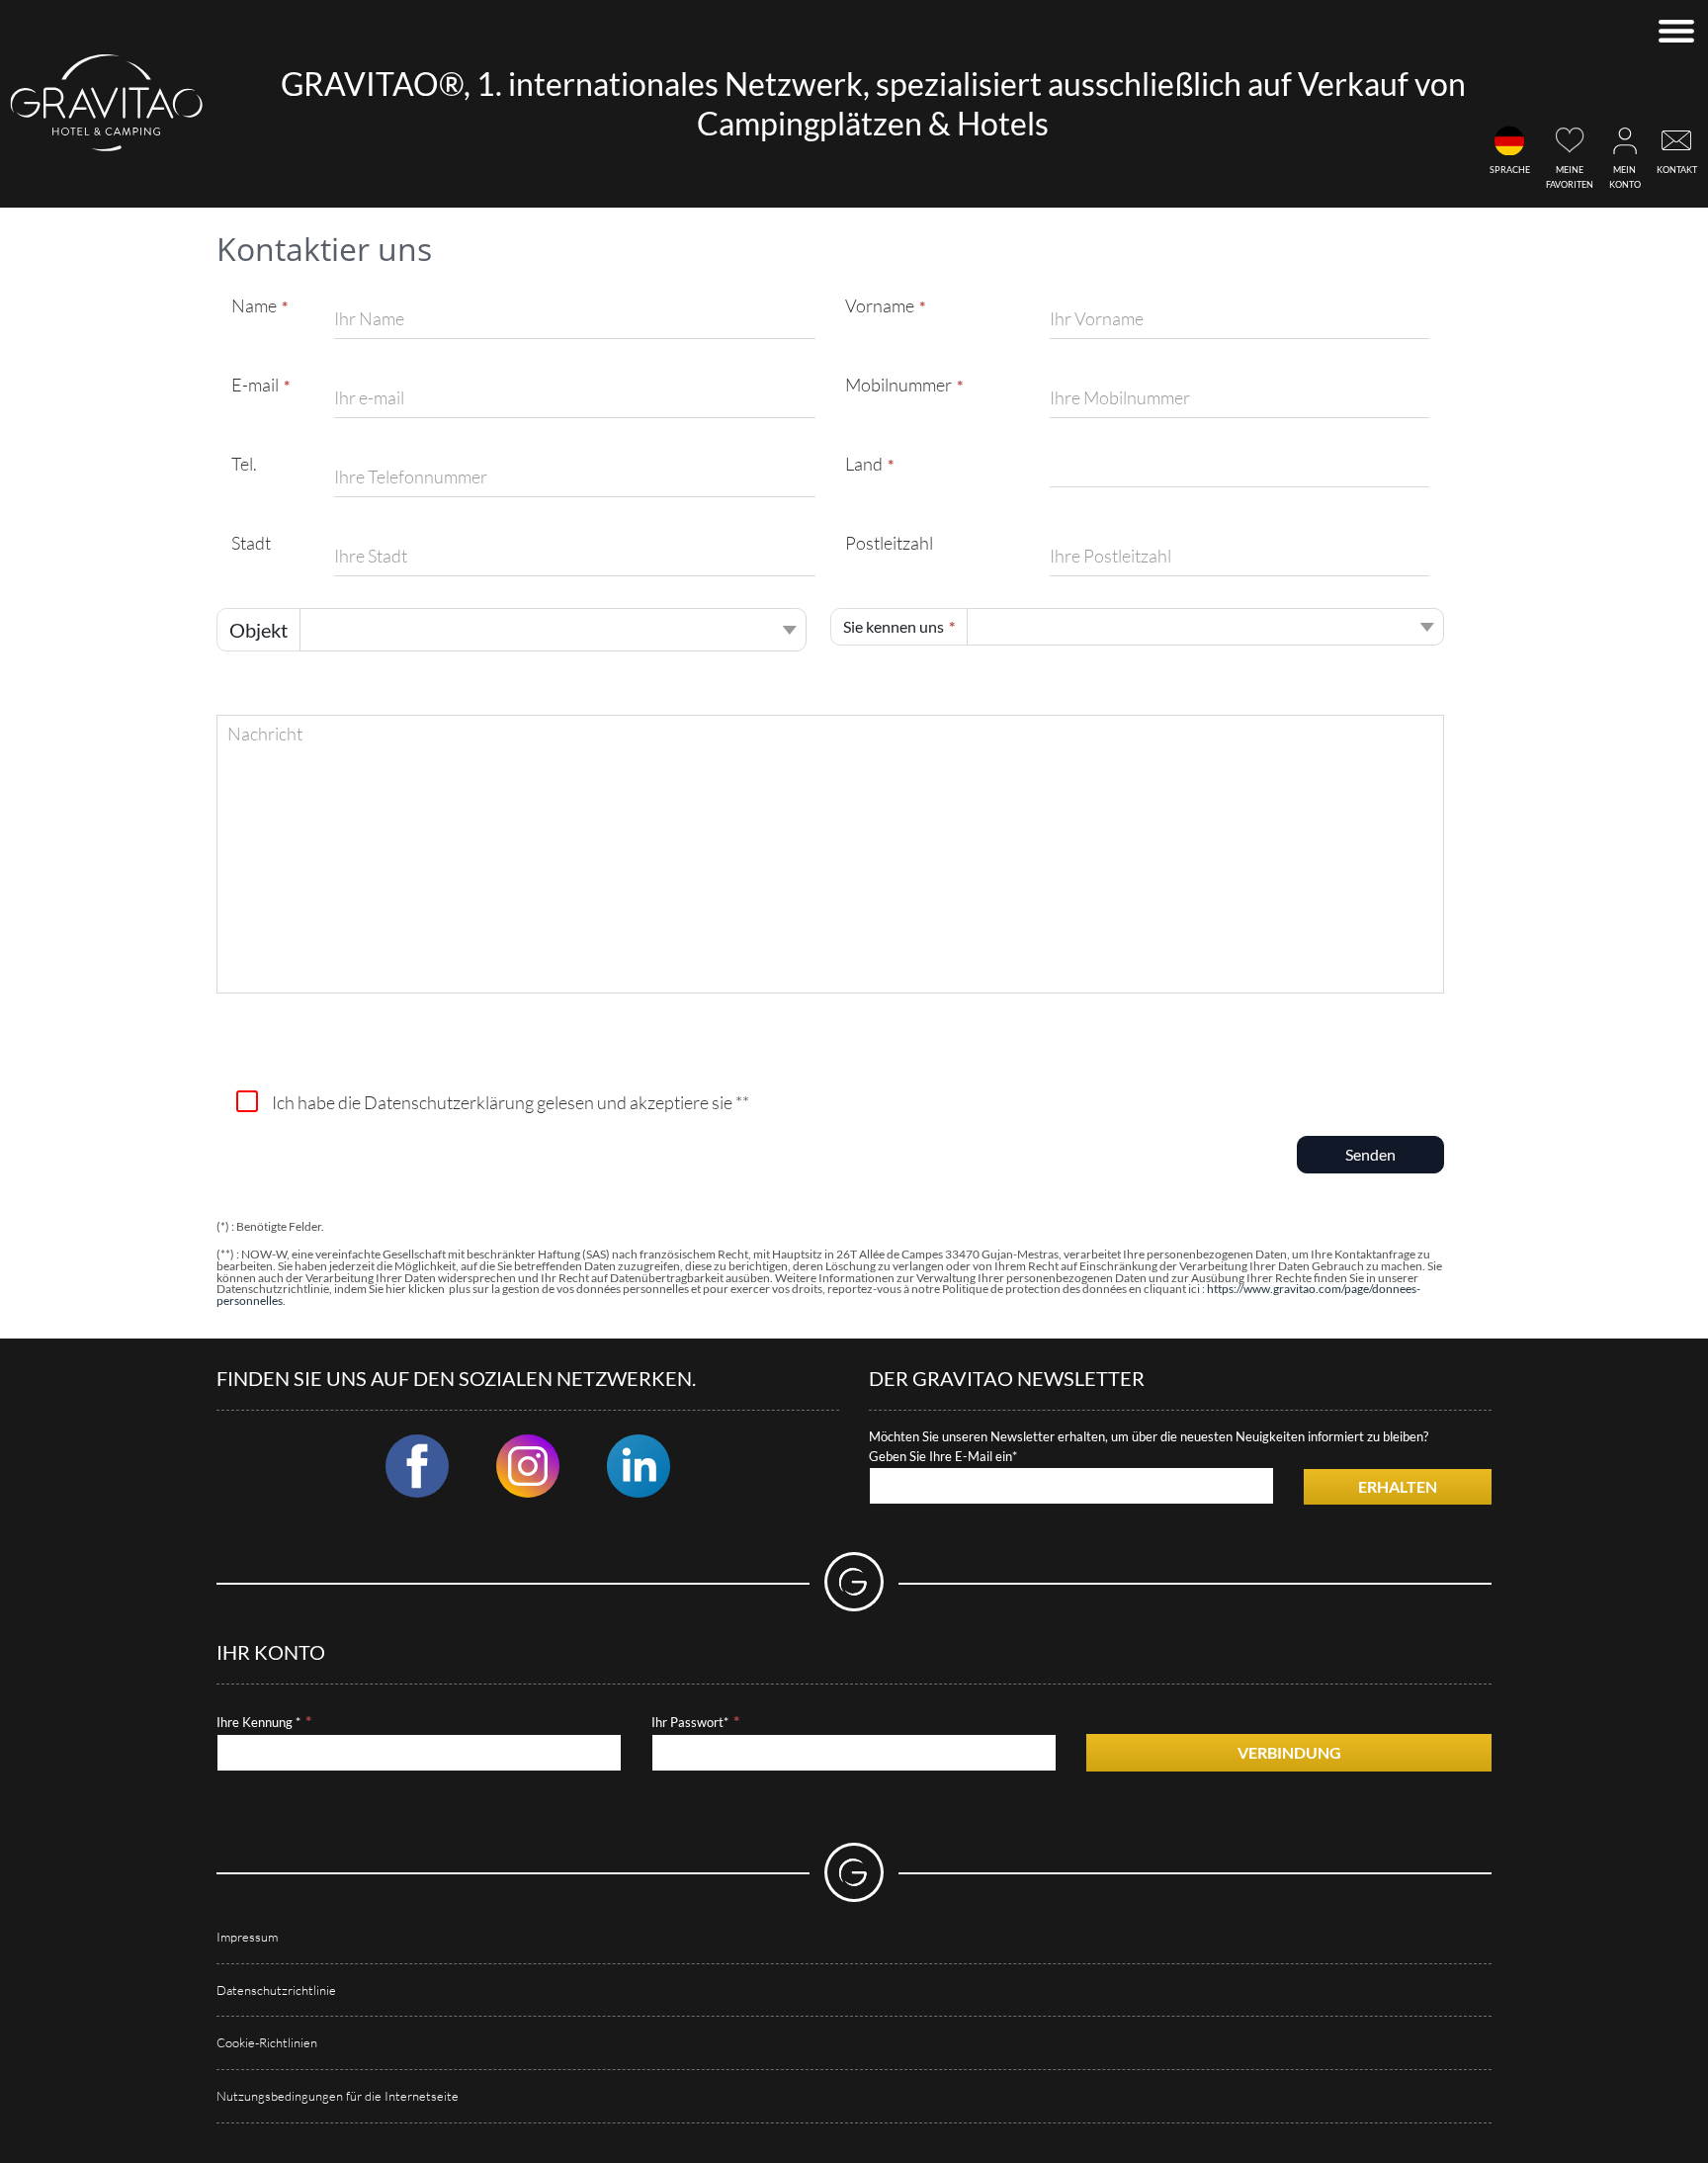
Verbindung (1289, 1752)
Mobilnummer (898, 385)
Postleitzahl (889, 543)
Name (254, 305)
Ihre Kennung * (258, 1722)
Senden (1370, 1154)
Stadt (251, 543)
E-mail (255, 385)
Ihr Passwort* (690, 1722)
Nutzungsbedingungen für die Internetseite (338, 2096)
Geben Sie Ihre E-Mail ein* (943, 1456)
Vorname (880, 305)
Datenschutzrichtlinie (276, 1990)
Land (864, 464)
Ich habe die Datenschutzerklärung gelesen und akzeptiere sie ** (511, 1102)
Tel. (244, 464)
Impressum (247, 1937)
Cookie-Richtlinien (267, 2042)
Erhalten (1398, 1486)
